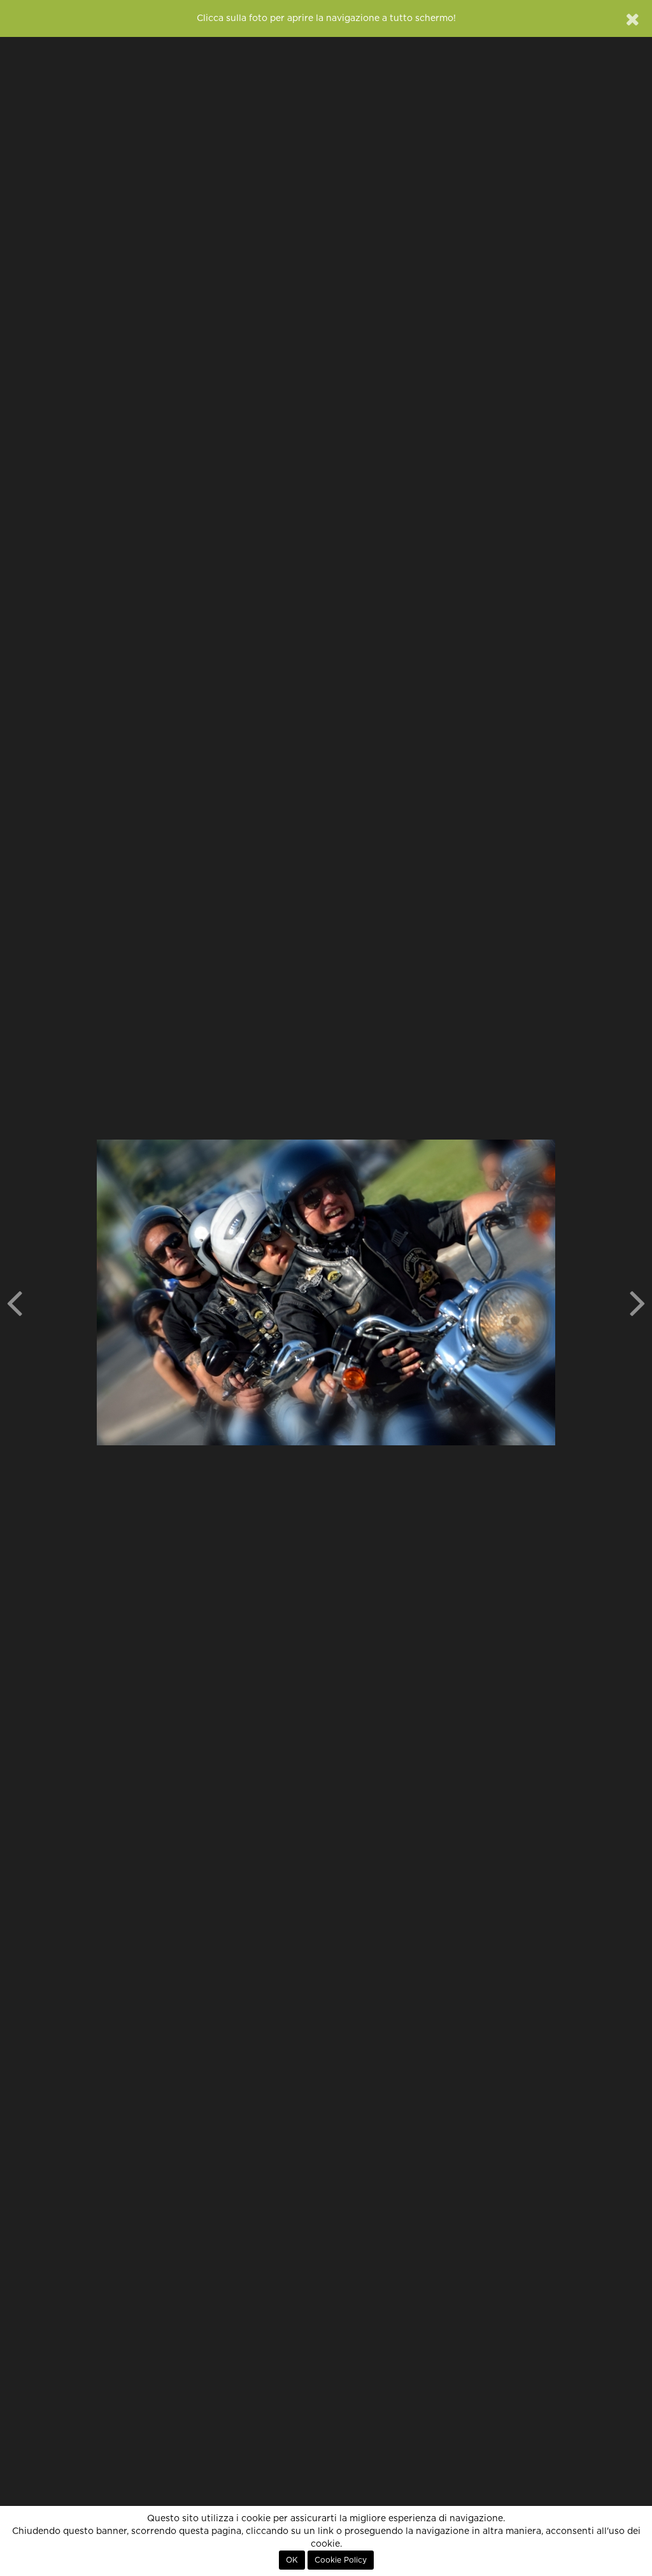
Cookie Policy (341, 2560)
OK (292, 2560)
